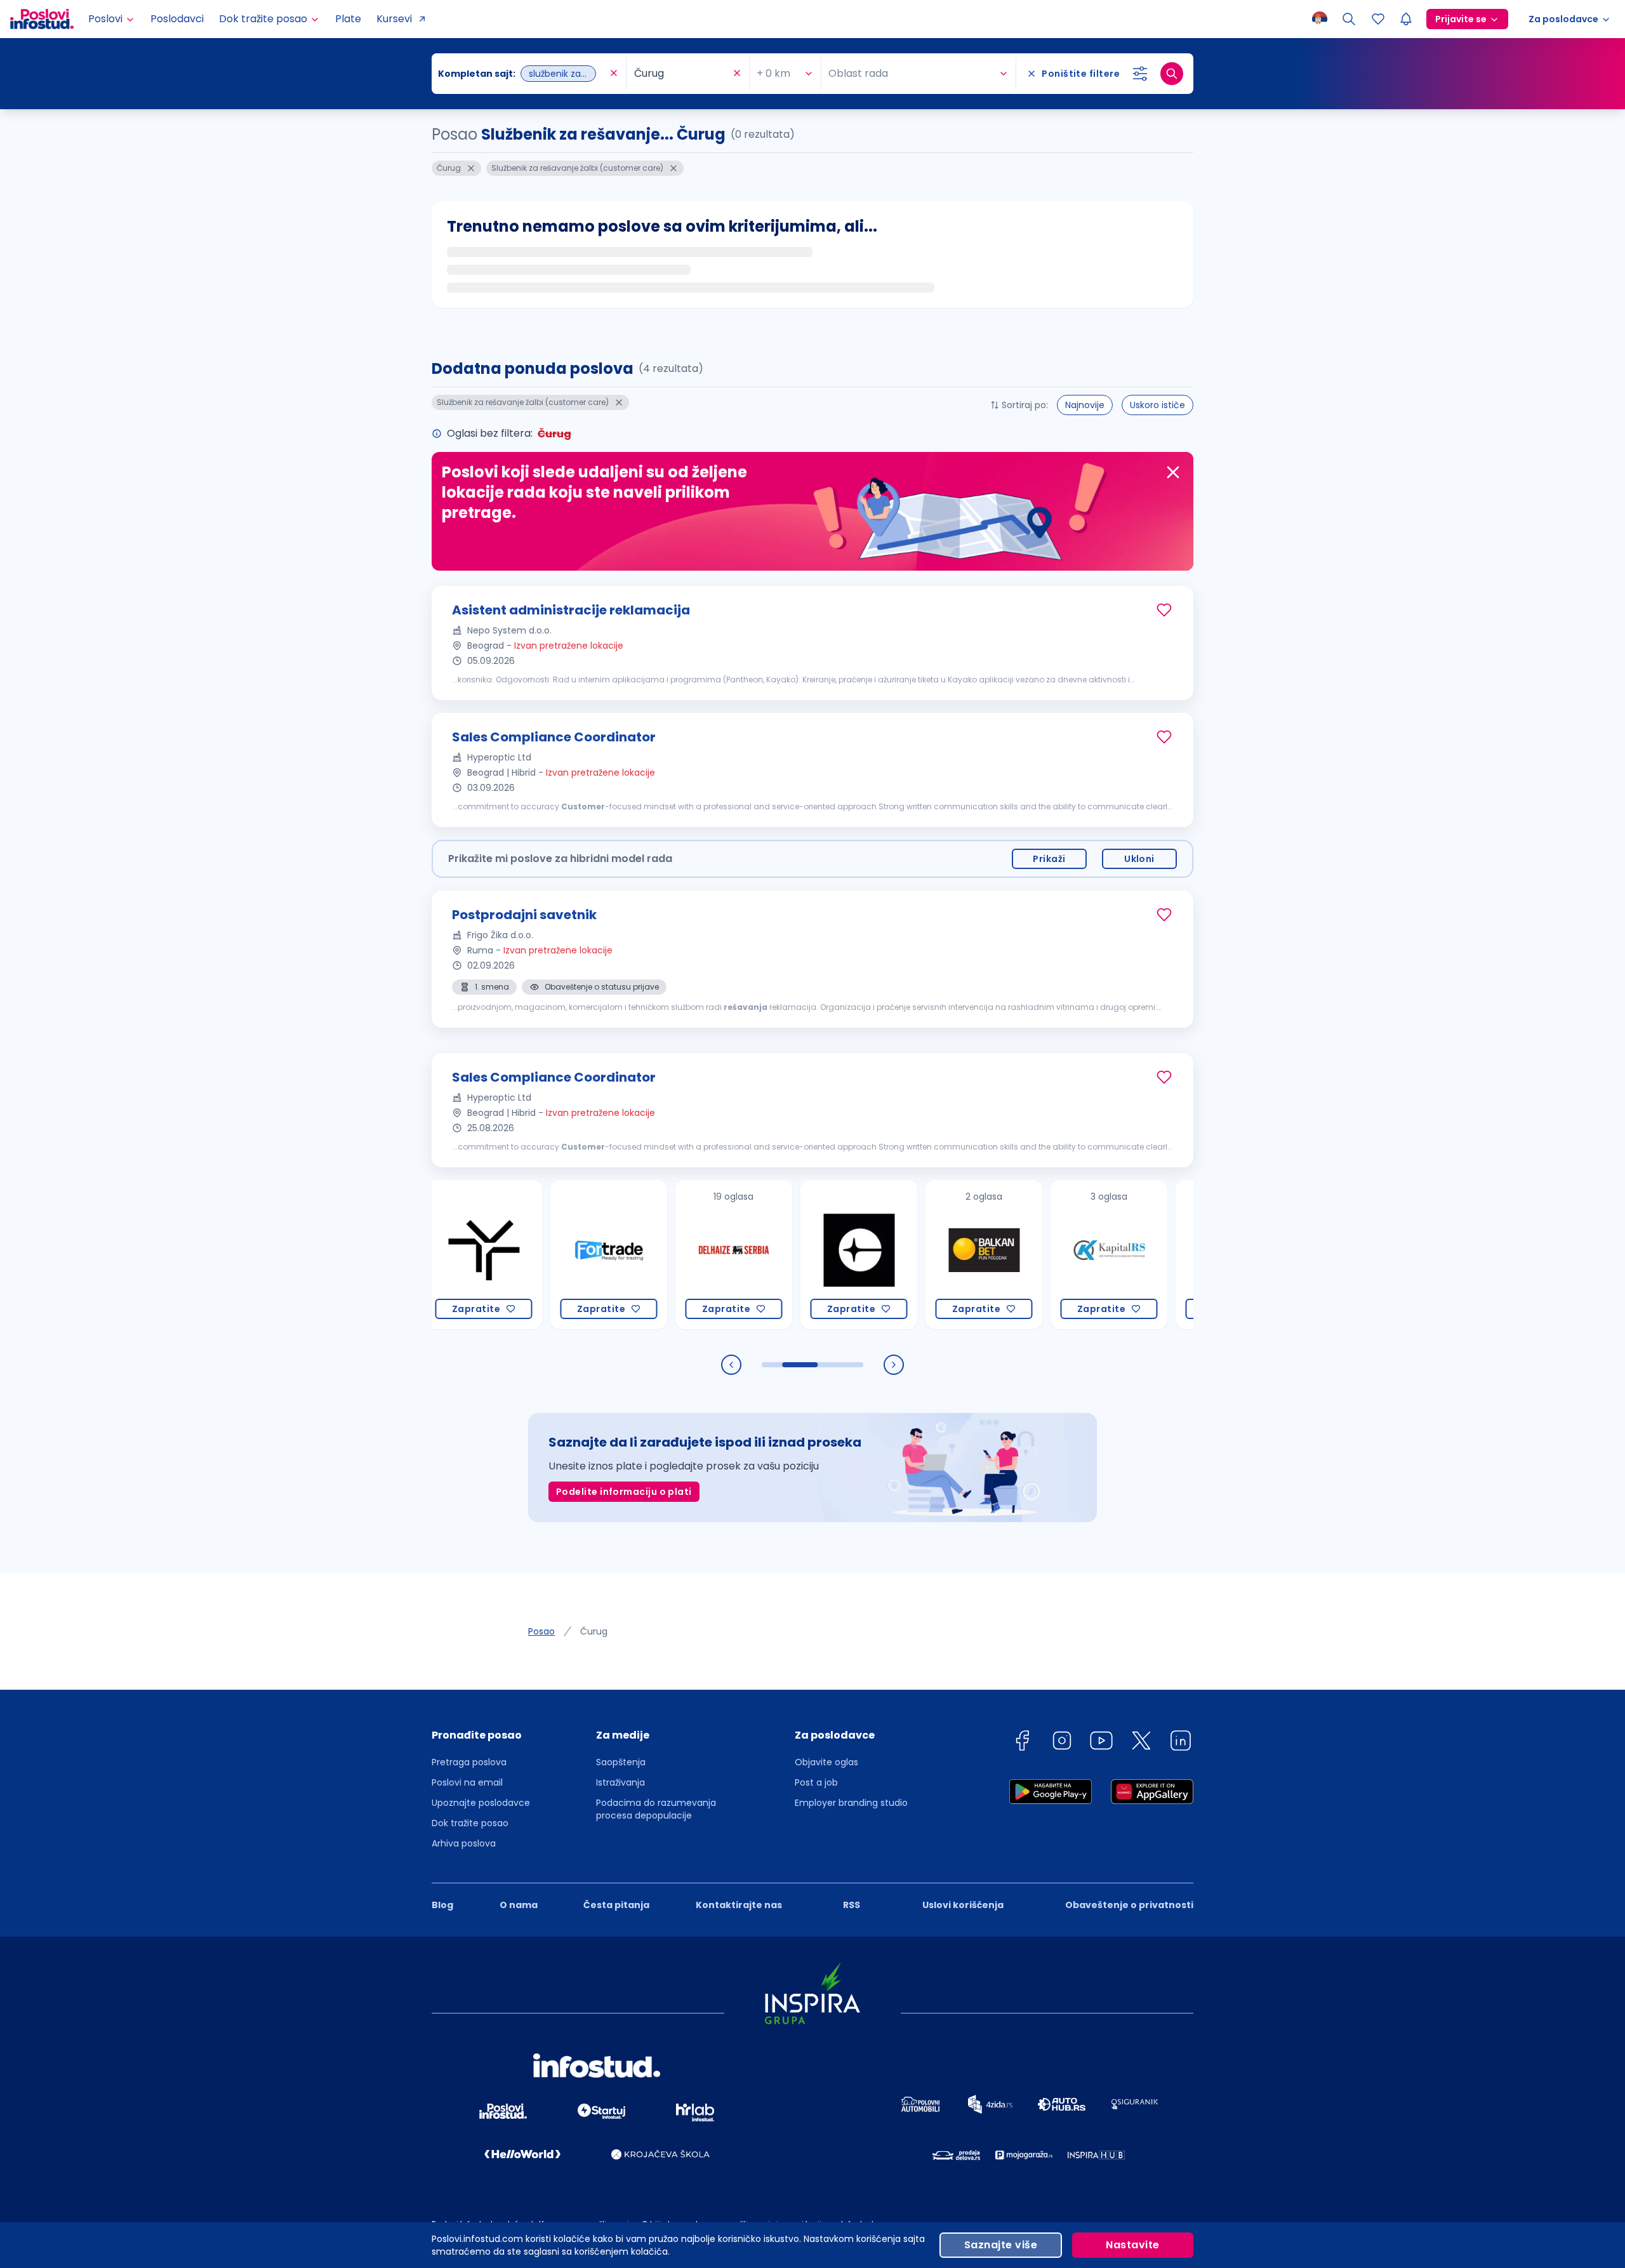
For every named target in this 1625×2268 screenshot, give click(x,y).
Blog (442, 1905)
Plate (348, 19)
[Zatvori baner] (1173, 472)
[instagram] (1062, 1743)
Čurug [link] (594, 1631)
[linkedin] (1181, 1743)
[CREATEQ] (805, 1255)
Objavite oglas (826, 1762)
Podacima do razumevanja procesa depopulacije (656, 1809)
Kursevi (394, 19)
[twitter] (1141, 1743)
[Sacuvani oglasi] (1378, 19)
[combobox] (522, 74)
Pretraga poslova (469, 1762)
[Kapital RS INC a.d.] (1055, 1255)
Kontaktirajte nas (739, 1905)
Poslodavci (177, 19)
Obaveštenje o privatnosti (1129, 1905)
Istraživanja (620, 1782)
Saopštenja (621, 1762)
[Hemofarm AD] (1180, 1255)
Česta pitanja (616, 1905)
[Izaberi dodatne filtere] (1140, 74)
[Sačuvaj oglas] (1164, 610)
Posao (541, 1631)
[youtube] (1101, 1743)
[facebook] (1022, 1743)
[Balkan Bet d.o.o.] (930, 1255)
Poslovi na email (467, 1782)
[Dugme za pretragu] (1172, 74)
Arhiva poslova (464, 1843)
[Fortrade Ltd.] (554, 1255)
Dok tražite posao (470, 1823)
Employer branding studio (851, 1803)
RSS (852, 1905)
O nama (519, 1905)
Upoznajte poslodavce (481, 1803)
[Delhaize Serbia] (680, 1255)
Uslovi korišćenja (963, 1905)
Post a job (816, 1782)
